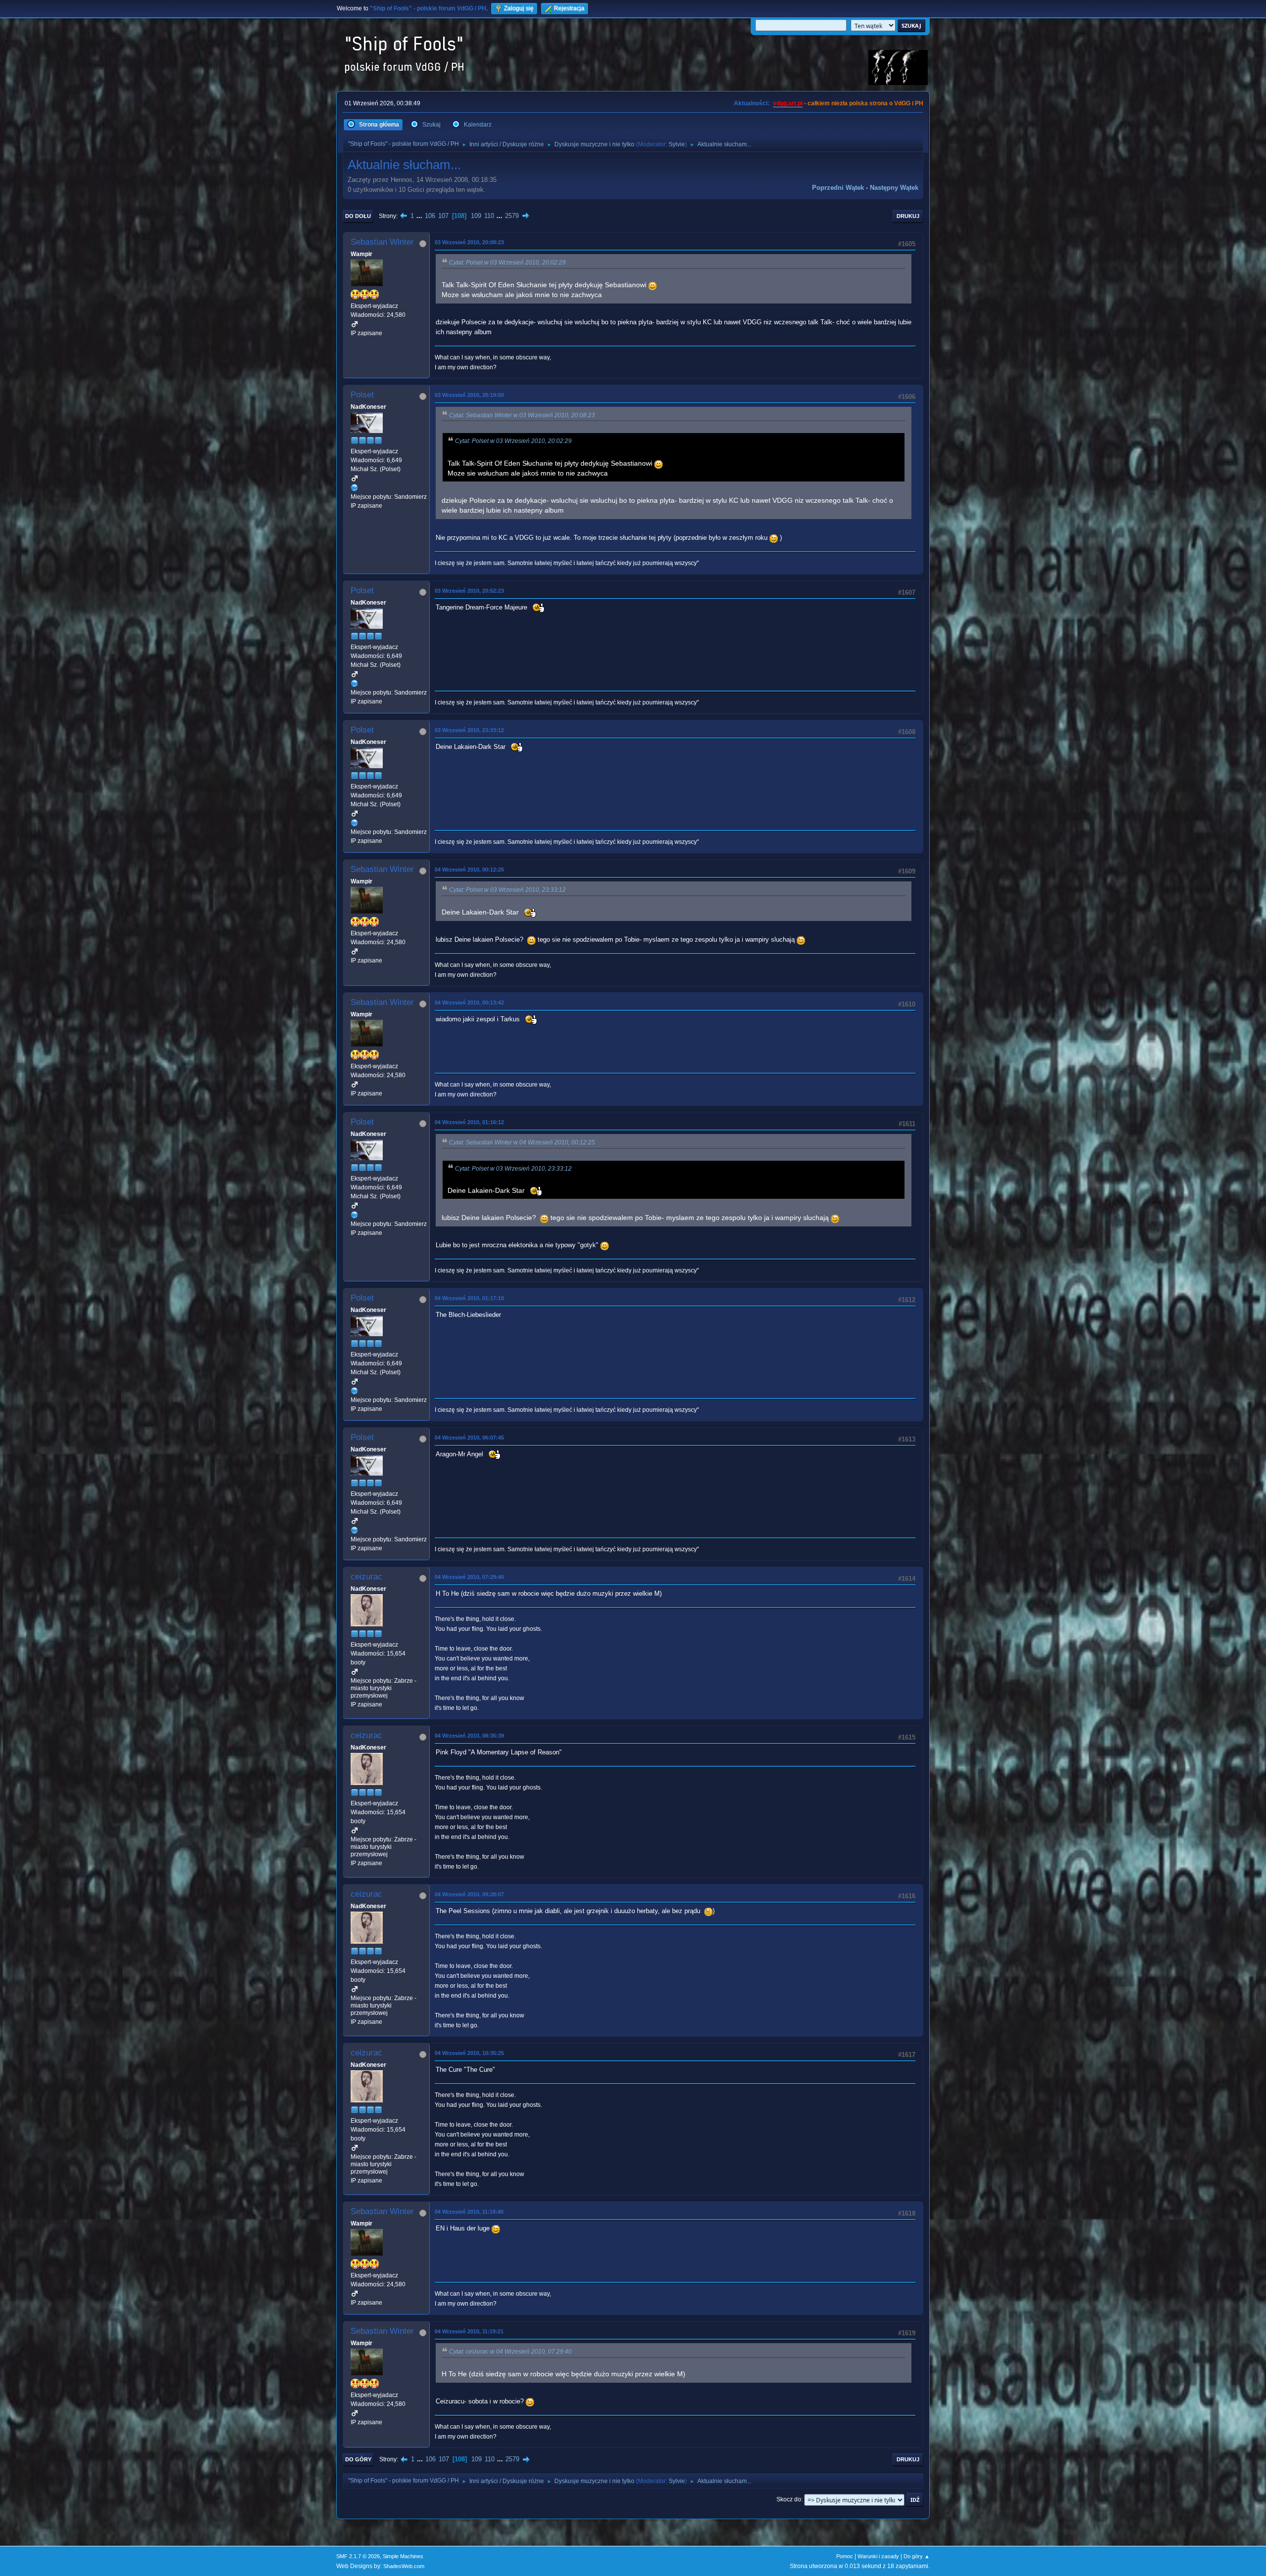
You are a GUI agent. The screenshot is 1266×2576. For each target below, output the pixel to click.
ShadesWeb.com (404, 2566)
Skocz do (789, 2499)
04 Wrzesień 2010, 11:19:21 (469, 2331)
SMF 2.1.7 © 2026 (358, 2556)
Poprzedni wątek (838, 188)
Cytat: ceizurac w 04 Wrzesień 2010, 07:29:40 (510, 2352)
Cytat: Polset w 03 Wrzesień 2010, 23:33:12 (507, 890)
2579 (512, 216)
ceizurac (366, 1577)
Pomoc (845, 2556)
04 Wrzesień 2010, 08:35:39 (469, 1736)
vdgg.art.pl (788, 103)
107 (443, 216)
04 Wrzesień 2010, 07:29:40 (469, 1577)
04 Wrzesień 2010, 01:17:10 (469, 1298)
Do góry (358, 2459)
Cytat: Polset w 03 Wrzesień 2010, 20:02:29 (507, 262)
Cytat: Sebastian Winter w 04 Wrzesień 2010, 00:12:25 (522, 1142)
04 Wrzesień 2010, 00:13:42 (469, 1003)
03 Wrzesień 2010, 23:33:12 (469, 730)
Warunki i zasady (878, 2556)
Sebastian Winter (382, 242)
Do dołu (358, 216)
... (420, 216)
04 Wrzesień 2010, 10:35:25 (469, 2053)
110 (489, 216)
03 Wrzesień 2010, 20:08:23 (469, 242)
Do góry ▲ (917, 2556)
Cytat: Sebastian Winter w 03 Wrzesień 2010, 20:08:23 (522, 415)
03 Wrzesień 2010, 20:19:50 (469, 395)
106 (430, 216)
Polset (362, 395)
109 (476, 216)
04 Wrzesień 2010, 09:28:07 (469, 1894)
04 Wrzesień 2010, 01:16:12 (469, 1122)
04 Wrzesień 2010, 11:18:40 (469, 2212)
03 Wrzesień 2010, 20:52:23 (469, 591)
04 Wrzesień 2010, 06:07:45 (469, 1438)
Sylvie (677, 144)
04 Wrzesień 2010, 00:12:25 (469, 870)
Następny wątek (894, 188)
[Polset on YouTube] (355, 487)
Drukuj (908, 216)
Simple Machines (403, 2556)
